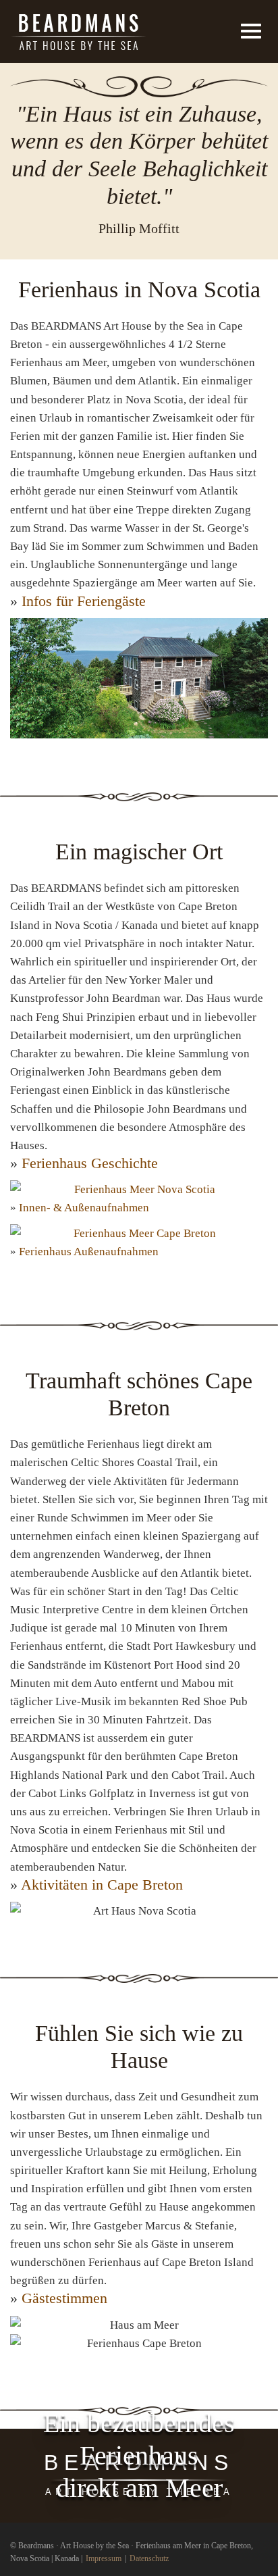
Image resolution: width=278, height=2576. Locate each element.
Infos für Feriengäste (84, 601)
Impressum (104, 2558)
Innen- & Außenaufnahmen (84, 1208)
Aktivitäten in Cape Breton (102, 1885)
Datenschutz (149, 2558)
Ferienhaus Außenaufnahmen (89, 1252)
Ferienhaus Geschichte (90, 1163)
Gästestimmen (64, 2298)
